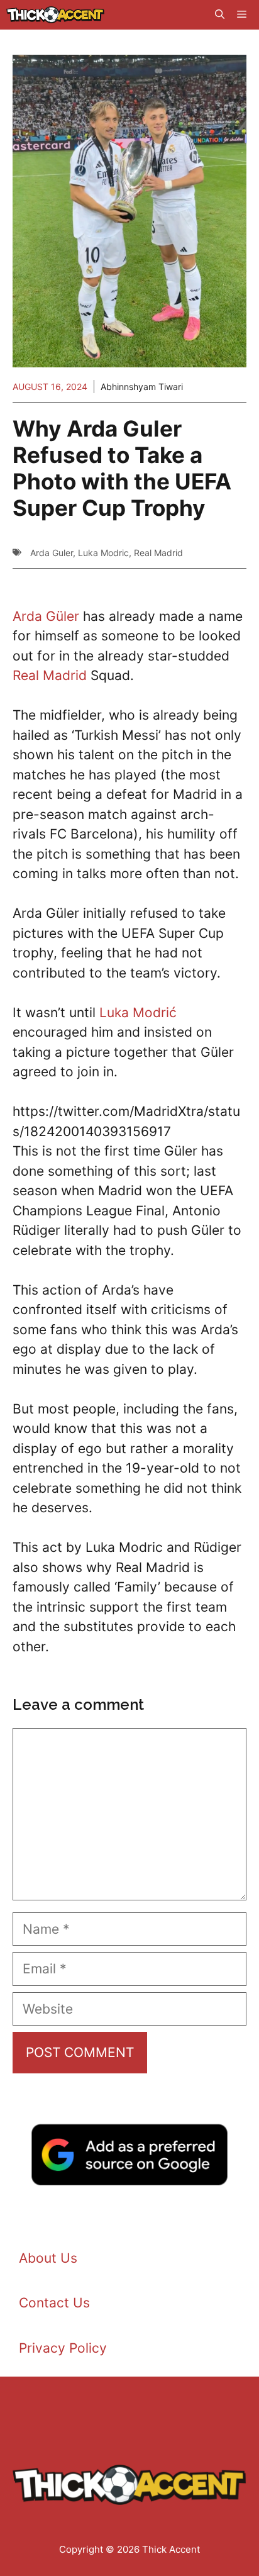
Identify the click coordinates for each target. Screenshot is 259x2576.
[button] (220, 15)
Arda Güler (46, 616)
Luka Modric (103, 553)
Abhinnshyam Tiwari (142, 387)
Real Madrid (158, 553)
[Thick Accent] (55, 15)
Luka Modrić (138, 1012)
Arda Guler (52, 553)
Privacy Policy (63, 2348)
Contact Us (54, 2303)
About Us (48, 2258)
